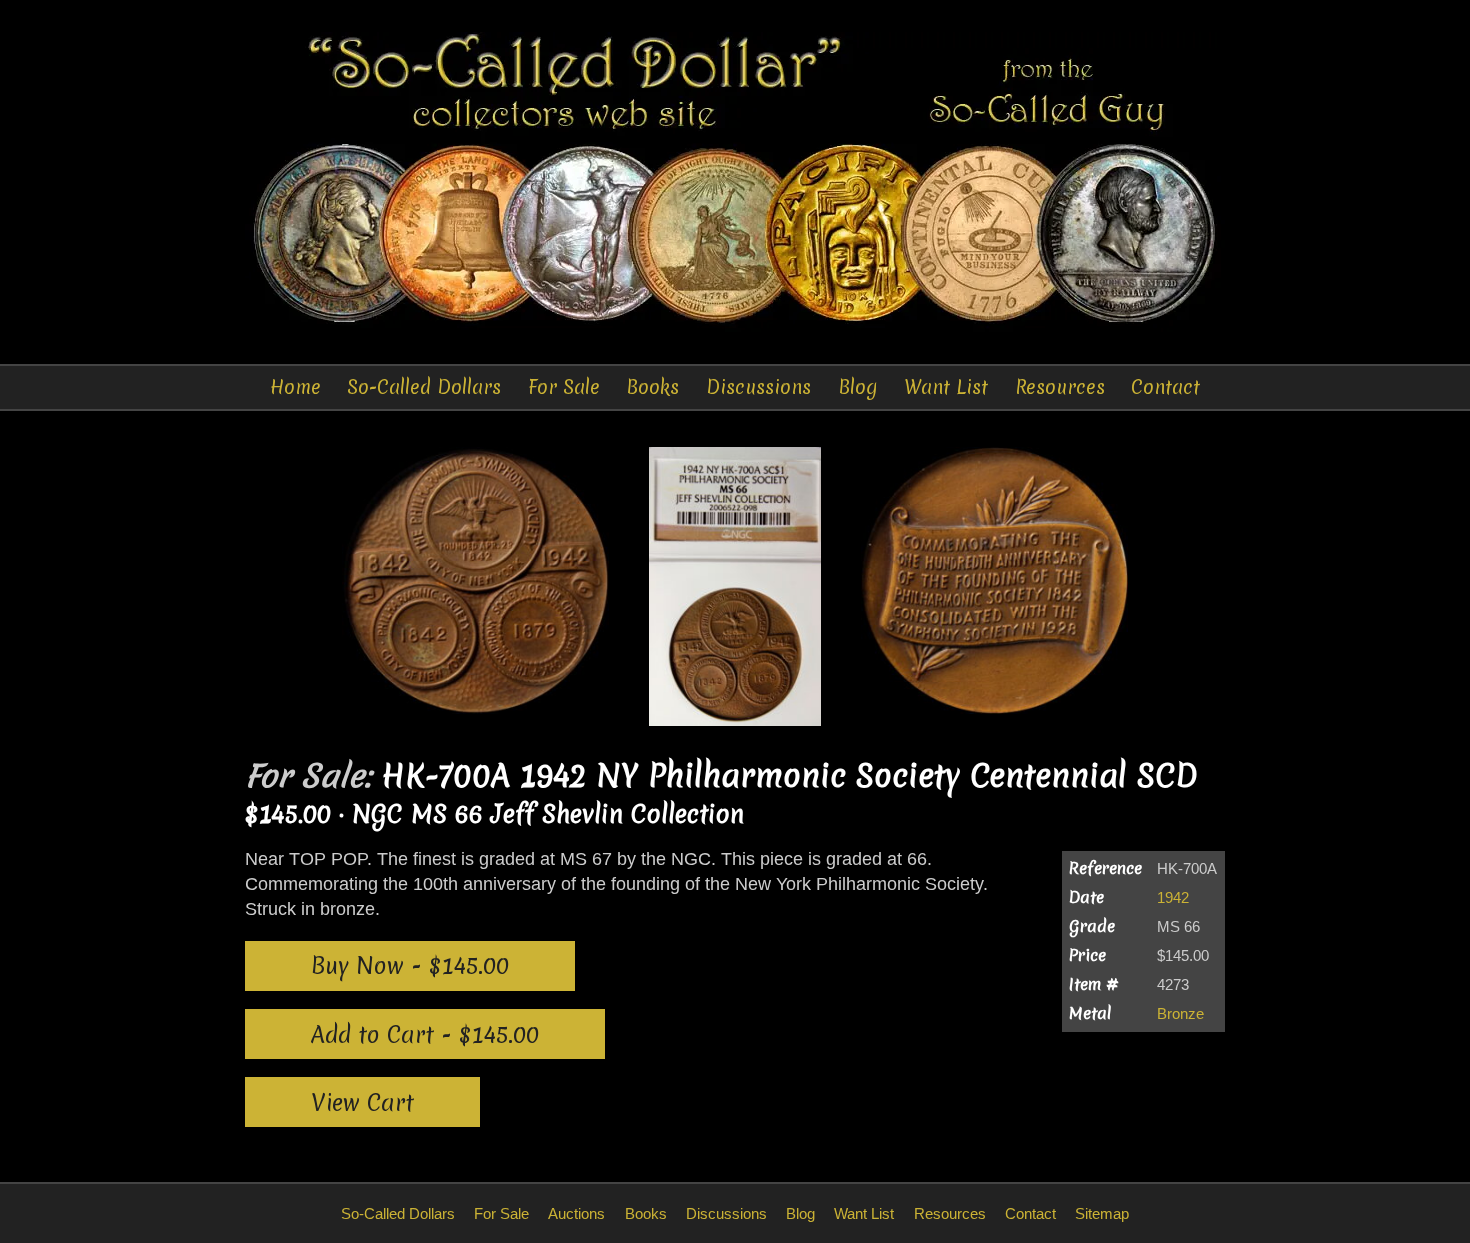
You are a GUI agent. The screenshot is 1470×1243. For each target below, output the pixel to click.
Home (295, 387)
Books (652, 387)
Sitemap (1102, 1213)
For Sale (564, 387)
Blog (858, 387)
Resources (1060, 387)
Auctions (576, 1213)
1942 (1173, 897)
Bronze (1180, 1013)
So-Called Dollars (424, 387)
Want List (946, 387)
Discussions (758, 387)
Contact (1165, 387)
